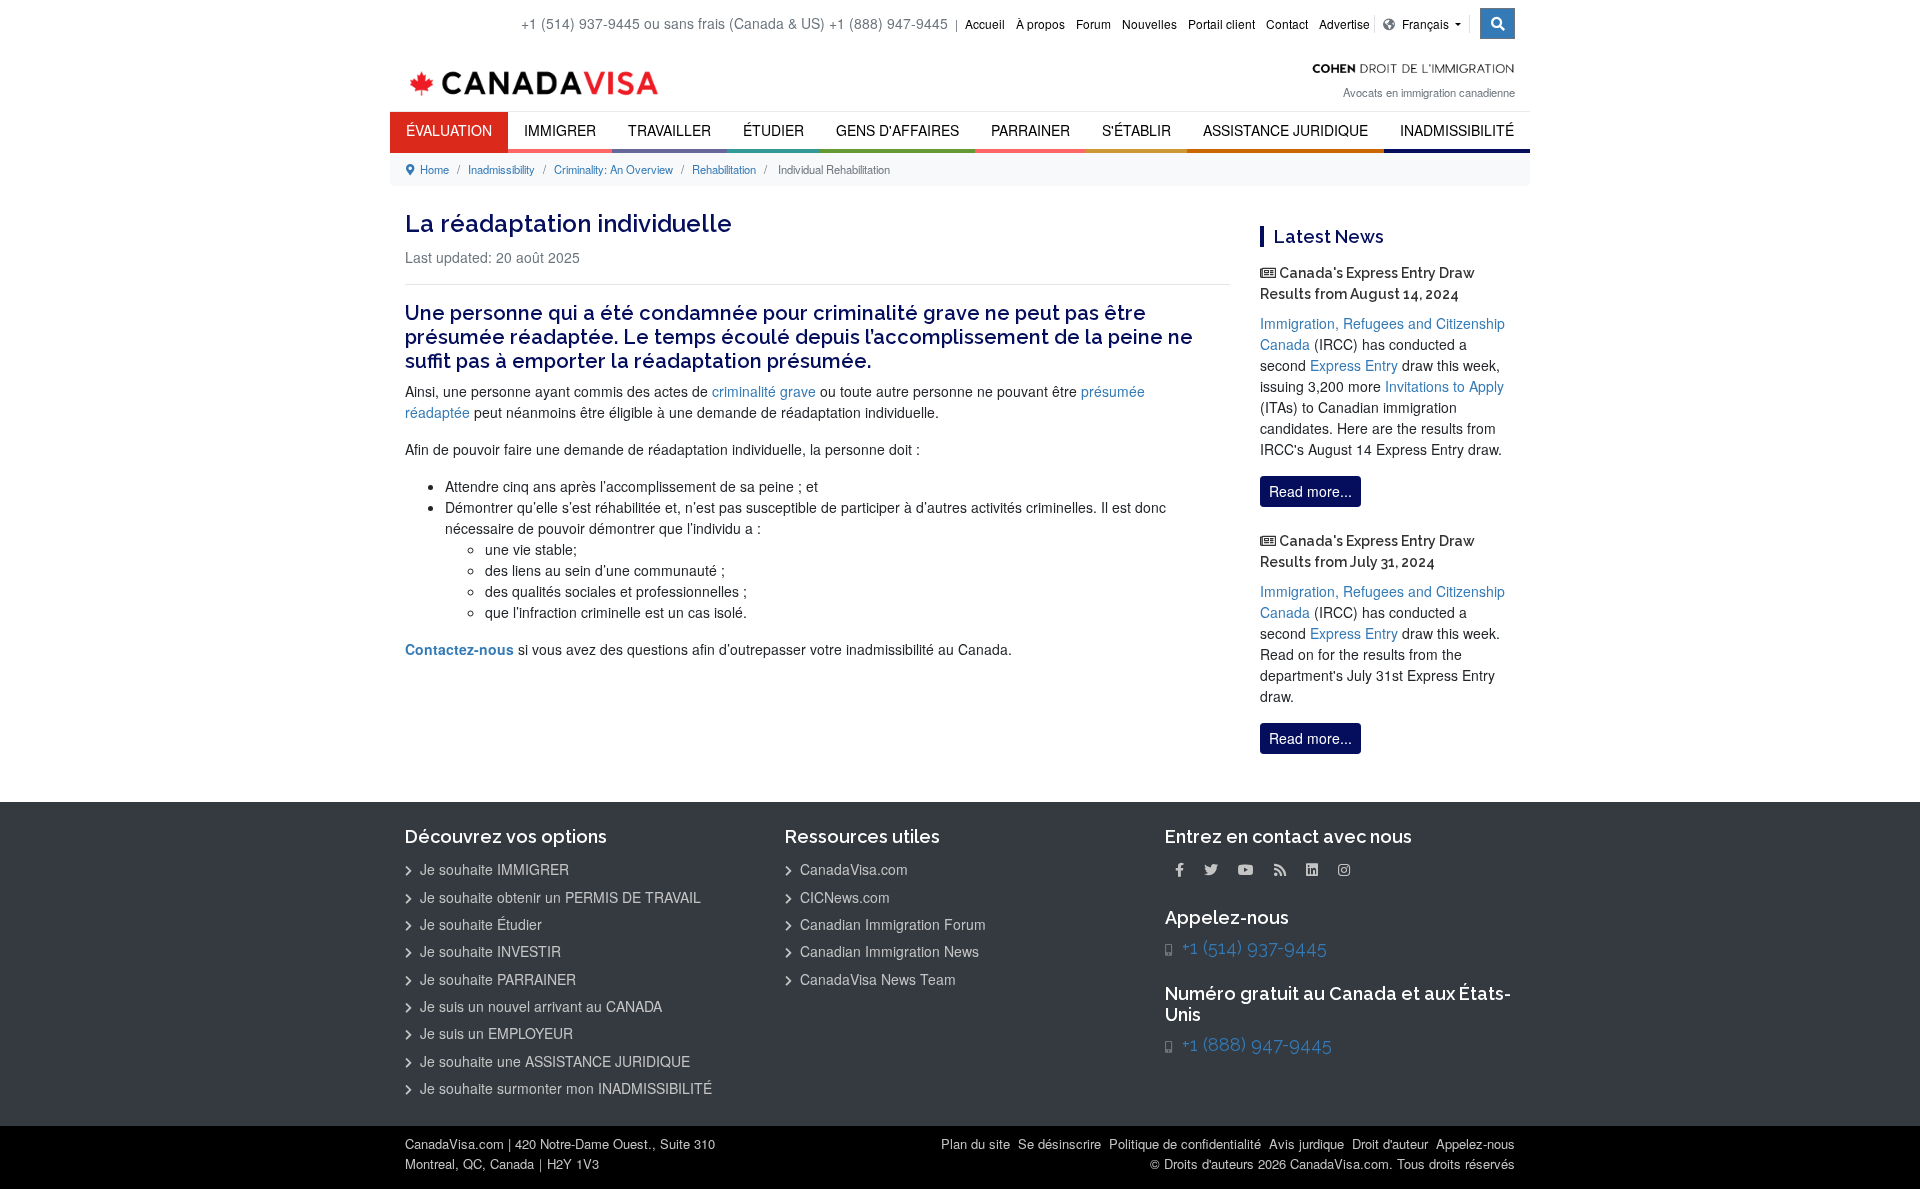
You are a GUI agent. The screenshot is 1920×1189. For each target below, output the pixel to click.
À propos (1040, 23)
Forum (1093, 23)
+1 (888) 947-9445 (1257, 1044)
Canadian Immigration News (887, 951)
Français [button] (1425, 23)
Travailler (669, 130)
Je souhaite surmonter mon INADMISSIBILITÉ (564, 1088)
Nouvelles (1149, 23)
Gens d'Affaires (897, 130)
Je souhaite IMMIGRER (492, 869)
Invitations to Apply (1444, 386)
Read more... (1310, 491)
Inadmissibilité (1457, 130)
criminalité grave (764, 391)
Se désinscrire (1059, 1143)
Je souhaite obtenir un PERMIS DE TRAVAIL (558, 897)
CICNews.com (843, 897)
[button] (1875, 1145)
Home (431, 169)
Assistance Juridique (1285, 130)
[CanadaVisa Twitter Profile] (1211, 869)
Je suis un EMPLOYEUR (494, 1033)
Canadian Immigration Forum (891, 924)
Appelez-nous (1475, 1143)
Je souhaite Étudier (479, 924)
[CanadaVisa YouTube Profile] (1246, 869)
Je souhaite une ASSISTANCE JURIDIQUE (553, 1061)
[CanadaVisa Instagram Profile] (1344, 869)
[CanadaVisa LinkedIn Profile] (1312, 869)
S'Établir (1136, 130)
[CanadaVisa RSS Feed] (1280, 869)
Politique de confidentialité (1185, 1143)
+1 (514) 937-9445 (1254, 947)
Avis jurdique (1306, 1143)
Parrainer (1030, 130)
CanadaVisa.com (852, 869)
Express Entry (1354, 365)
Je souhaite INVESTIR (488, 951)
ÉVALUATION (449, 130)
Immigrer (560, 130)
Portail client (1221, 23)
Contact (1287, 23)
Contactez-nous (459, 649)
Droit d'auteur (1390, 1143)
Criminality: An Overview (613, 169)
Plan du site (975, 1143)
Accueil (985, 23)
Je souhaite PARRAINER (496, 979)
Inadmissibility (501, 169)
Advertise (1344, 23)
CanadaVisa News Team (876, 979)
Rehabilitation (724, 169)
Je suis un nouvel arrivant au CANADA (539, 1006)
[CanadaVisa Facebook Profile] (1179, 869)
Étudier (773, 130)
